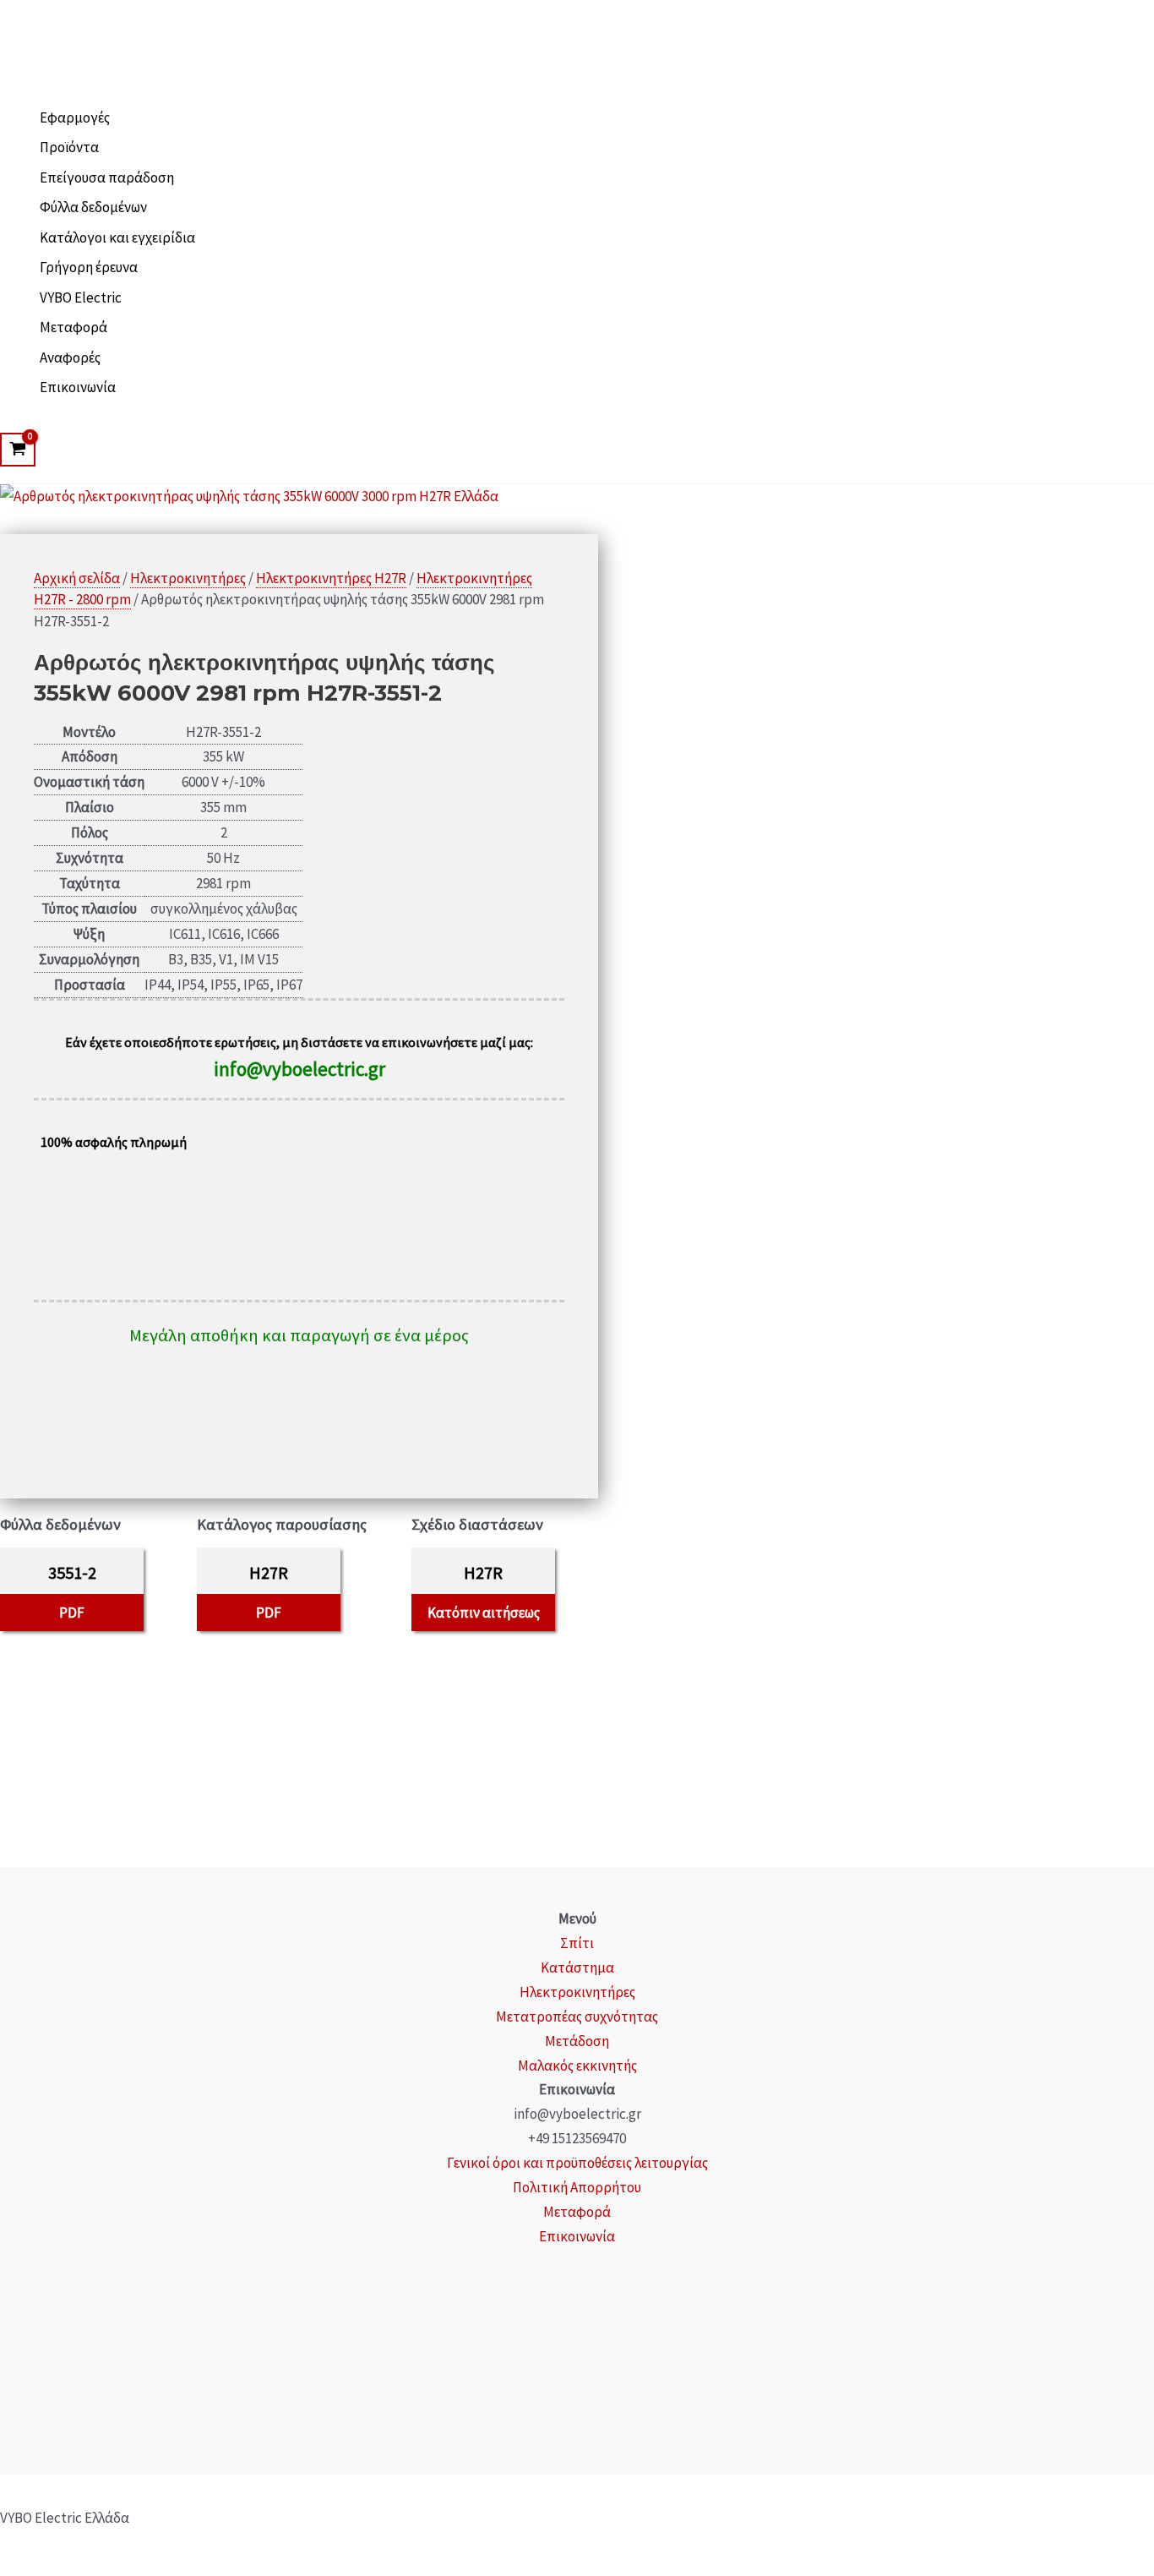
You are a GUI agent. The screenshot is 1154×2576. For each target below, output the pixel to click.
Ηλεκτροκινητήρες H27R (331, 578)
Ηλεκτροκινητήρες (188, 578)
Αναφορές (70, 357)
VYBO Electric (81, 297)
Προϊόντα (69, 147)
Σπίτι (577, 1943)
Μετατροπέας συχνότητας (577, 2017)
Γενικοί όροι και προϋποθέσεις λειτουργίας (577, 2163)
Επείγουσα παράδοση (107, 177)
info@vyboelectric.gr (299, 1069)
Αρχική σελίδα (77, 578)
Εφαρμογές (75, 117)
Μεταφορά (73, 327)
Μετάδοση (577, 2041)
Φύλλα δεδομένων (93, 207)
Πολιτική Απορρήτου (577, 2187)
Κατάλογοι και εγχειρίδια (117, 237)
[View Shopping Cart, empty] (18, 450)
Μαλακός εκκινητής (577, 2066)
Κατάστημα (577, 1967)
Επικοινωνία (78, 387)
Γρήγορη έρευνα (89, 267)
